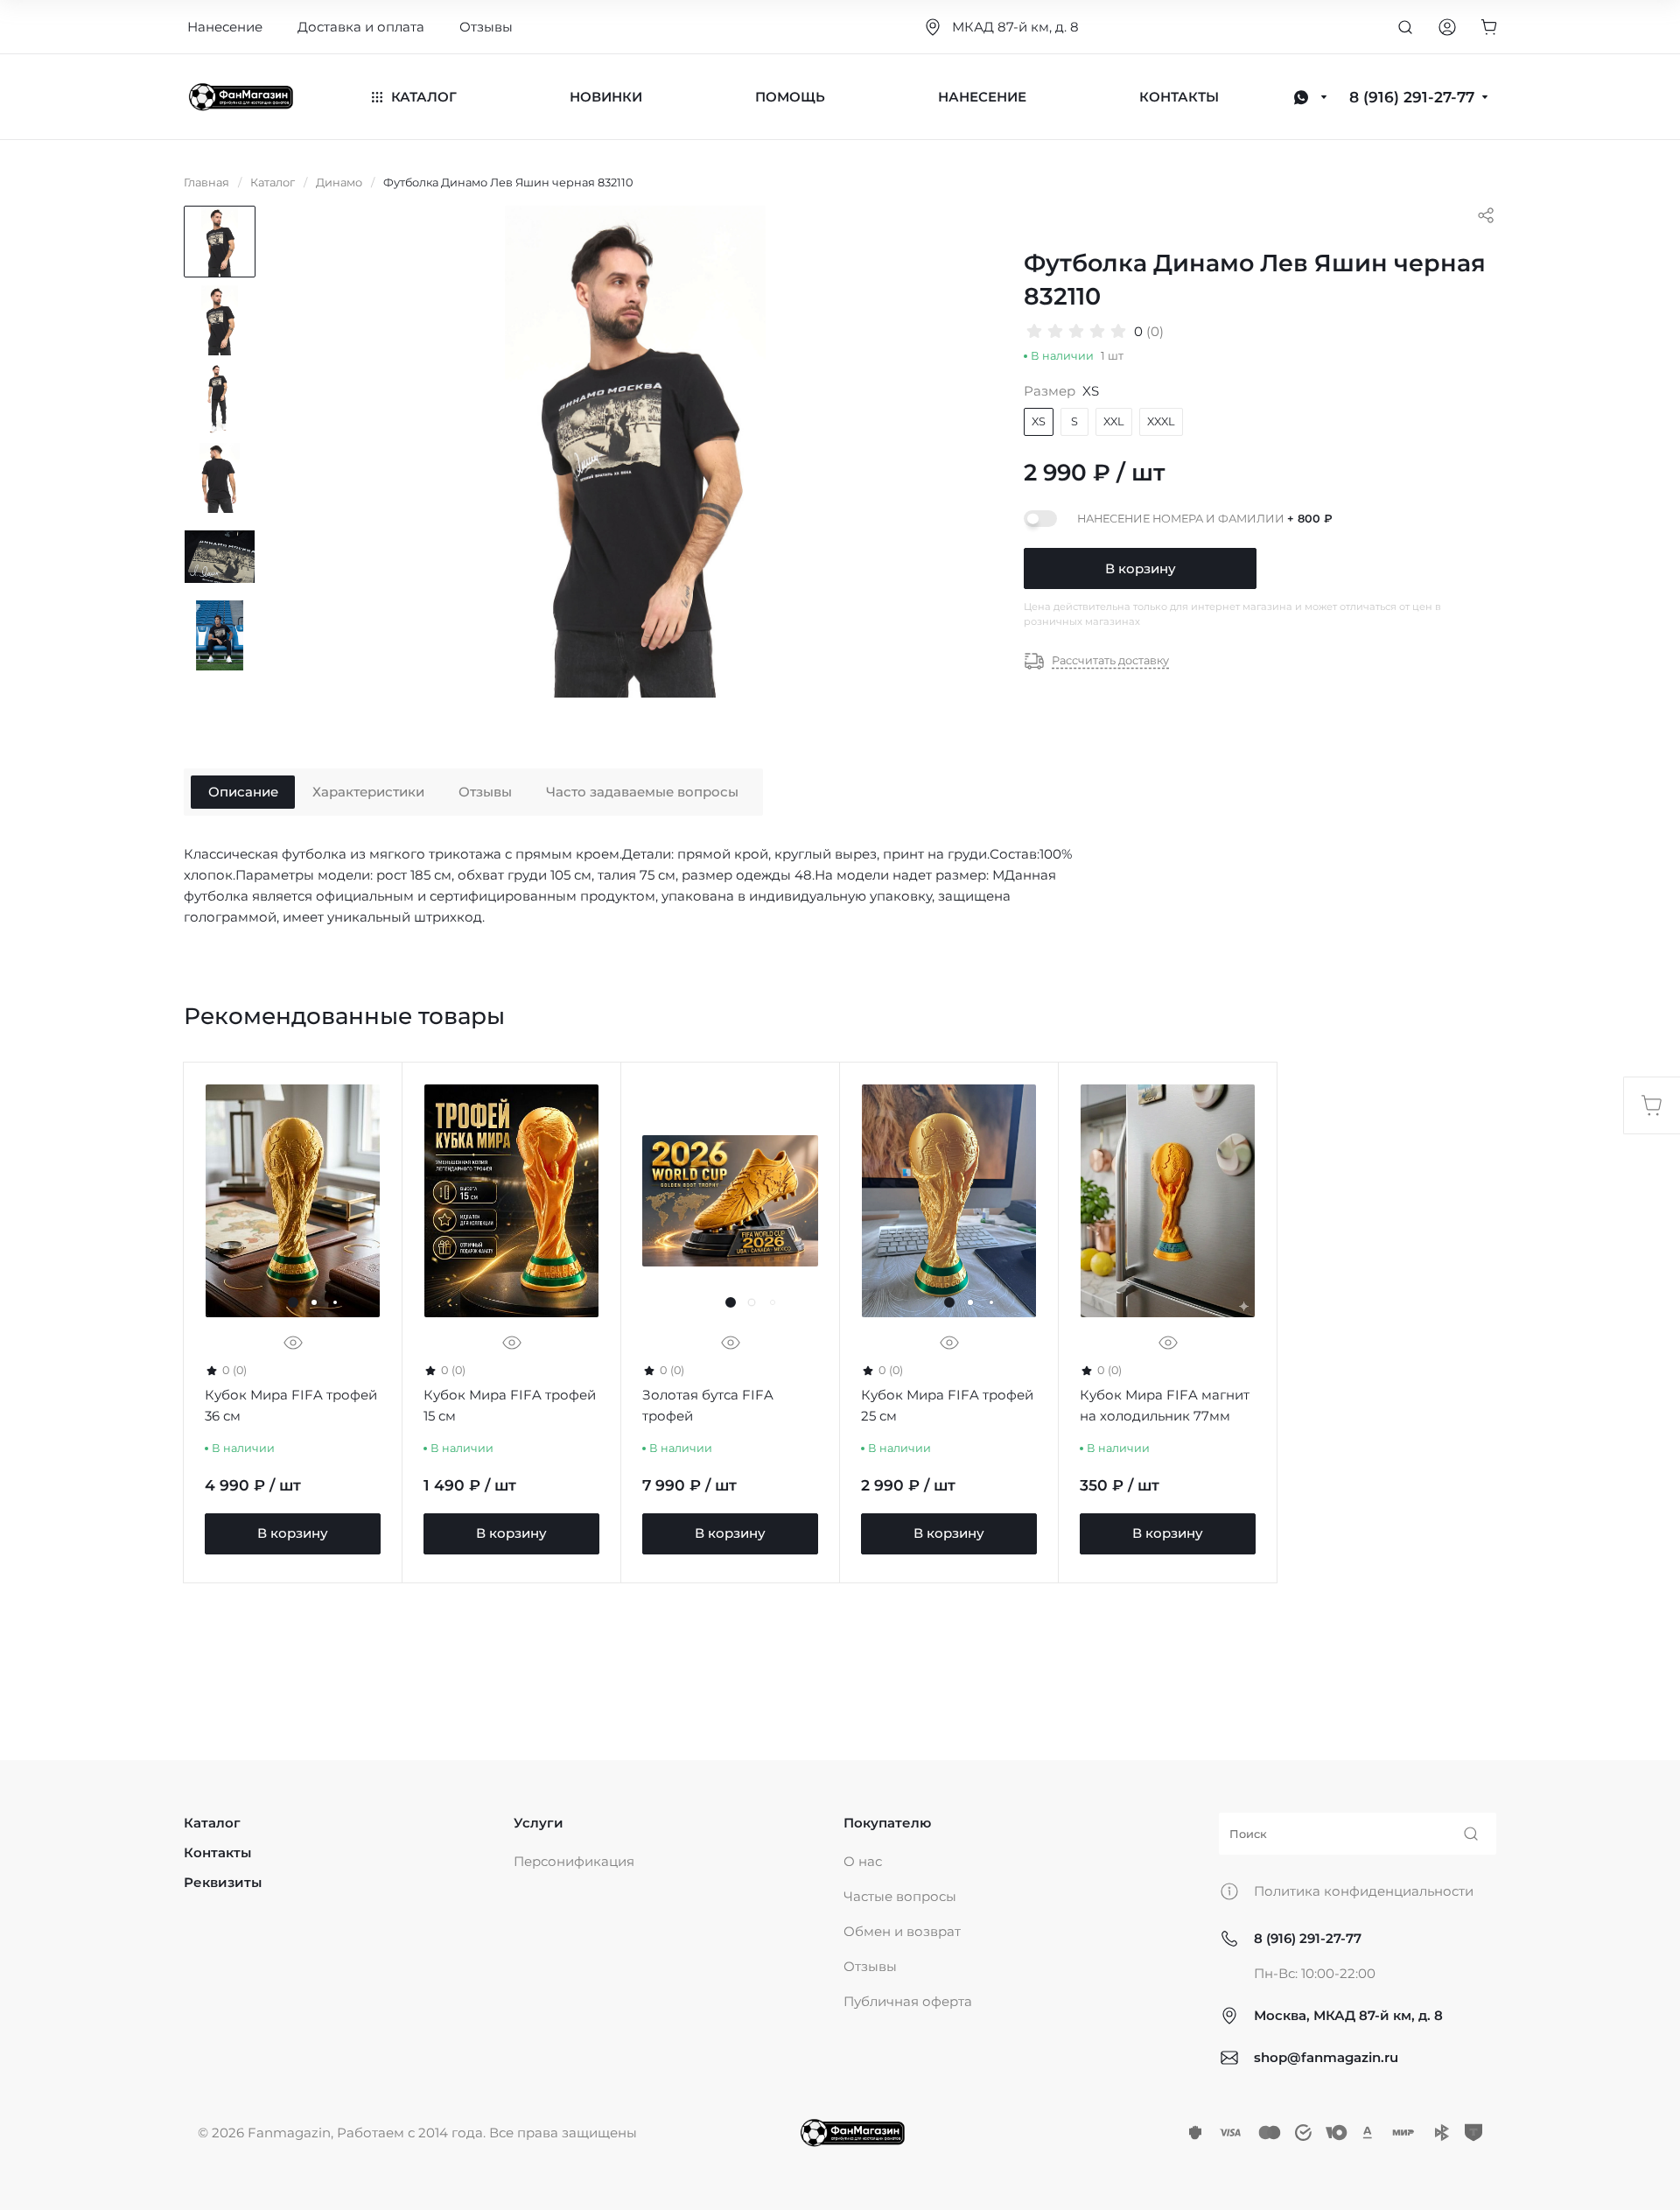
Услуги (539, 1823)
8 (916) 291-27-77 (1308, 1938)
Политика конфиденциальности (1364, 1891)
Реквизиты (223, 1882)
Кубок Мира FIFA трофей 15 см (510, 1405)
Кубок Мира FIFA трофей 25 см (947, 1405)
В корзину (1141, 568)
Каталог (212, 1823)
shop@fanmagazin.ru (1326, 2057)
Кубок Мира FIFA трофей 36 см (291, 1405)
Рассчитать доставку (1110, 660)
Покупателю (887, 1823)
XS (1039, 421)
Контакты (217, 1852)
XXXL (1161, 421)
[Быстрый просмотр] (293, 1343)
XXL (1114, 421)
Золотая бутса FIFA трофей (708, 1405)
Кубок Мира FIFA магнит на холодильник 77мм (1165, 1405)
